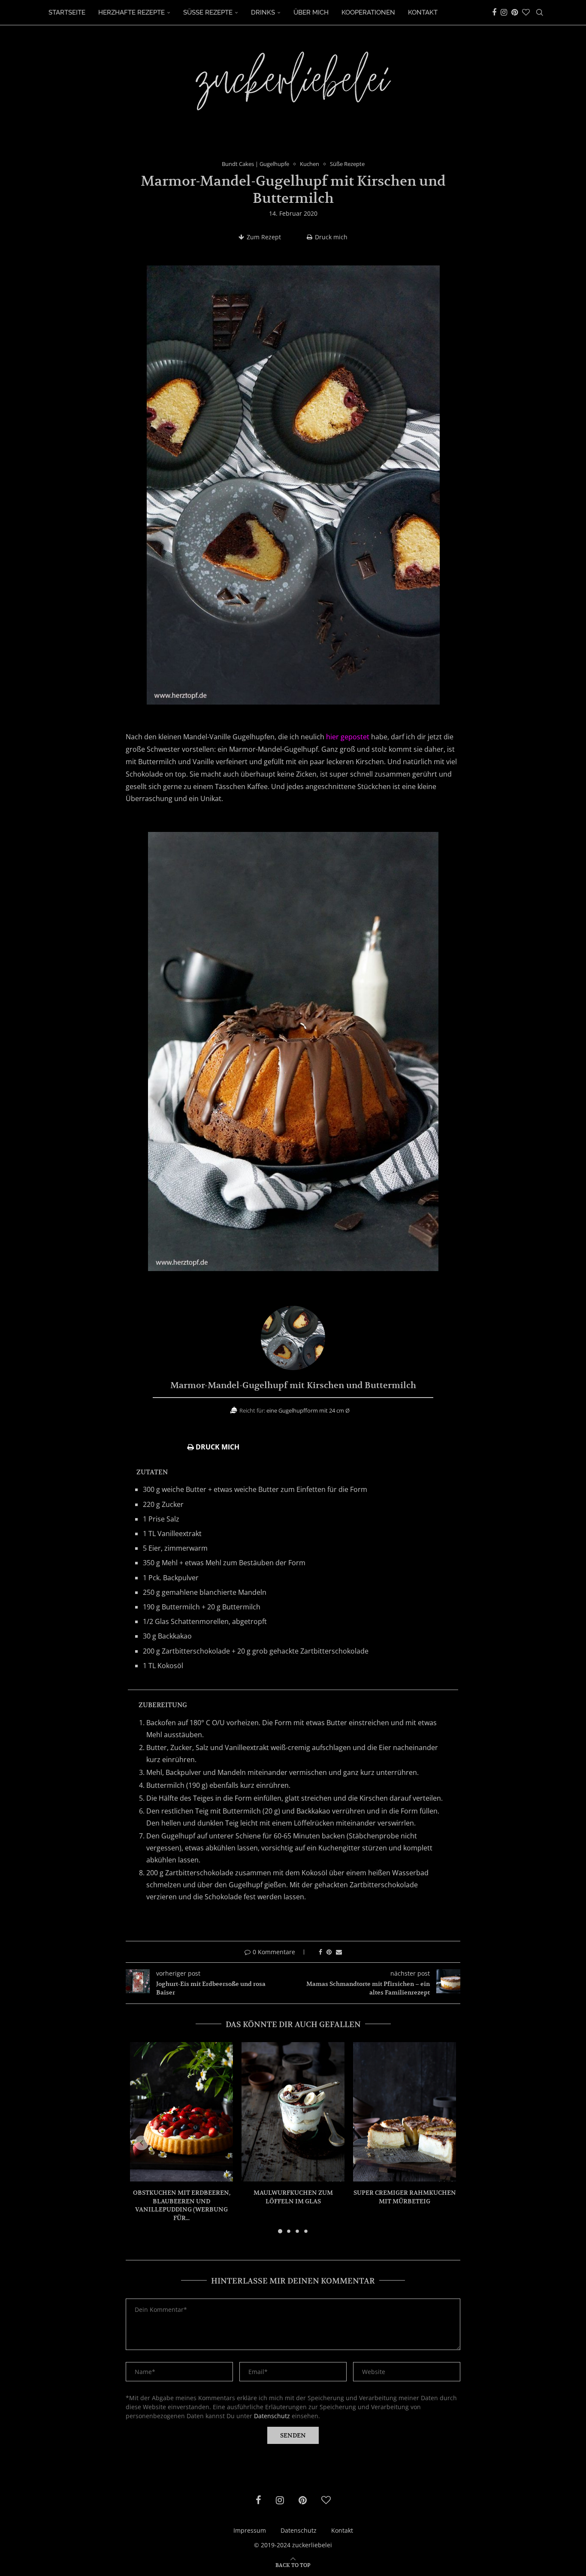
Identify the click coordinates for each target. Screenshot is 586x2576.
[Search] (540, 12)
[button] (142, 2143)
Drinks (263, 12)
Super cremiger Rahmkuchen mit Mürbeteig (405, 2197)
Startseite (67, 12)
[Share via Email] (339, 1952)
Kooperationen (368, 12)
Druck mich (331, 237)
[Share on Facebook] (320, 1952)
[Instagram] (504, 12)
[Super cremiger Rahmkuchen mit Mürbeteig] (405, 2112)
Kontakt (423, 12)
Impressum (250, 2530)
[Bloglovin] (526, 12)
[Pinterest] (515, 12)
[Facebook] (494, 12)
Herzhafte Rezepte (131, 12)
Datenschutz (272, 2416)
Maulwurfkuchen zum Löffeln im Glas (293, 2197)
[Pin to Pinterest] (329, 1952)
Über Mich (311, 12)
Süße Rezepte (208, 12)
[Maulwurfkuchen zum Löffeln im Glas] (293, 2112)
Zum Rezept (264, 237)
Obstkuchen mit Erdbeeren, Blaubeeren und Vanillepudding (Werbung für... (182, 2205)
